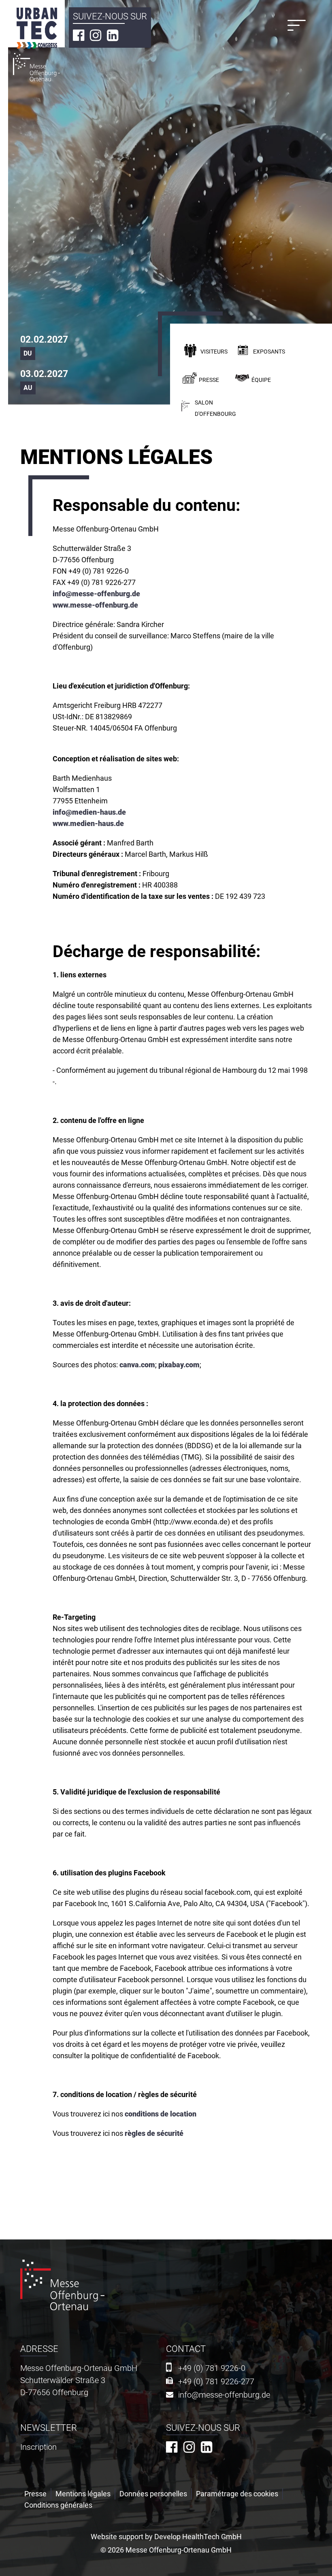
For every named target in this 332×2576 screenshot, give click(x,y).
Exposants (269, 352)
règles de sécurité (154, 2133)
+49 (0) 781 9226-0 (212, 2368)
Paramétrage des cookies (237, 2494)
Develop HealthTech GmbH (198, 2537)
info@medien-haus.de (89, 812)
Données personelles (153, 2494)
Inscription (38, 2447)
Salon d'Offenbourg (215, 408)
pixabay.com (179, 1365)
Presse (209, 380)
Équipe (261, 380)
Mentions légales (83, 2494)
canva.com (137, 1365)
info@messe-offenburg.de (96, 594)
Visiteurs (214, 352)
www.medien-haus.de (88, 823)
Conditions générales (58, 2505)
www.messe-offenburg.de (95, 605)
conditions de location (161, 2114)
